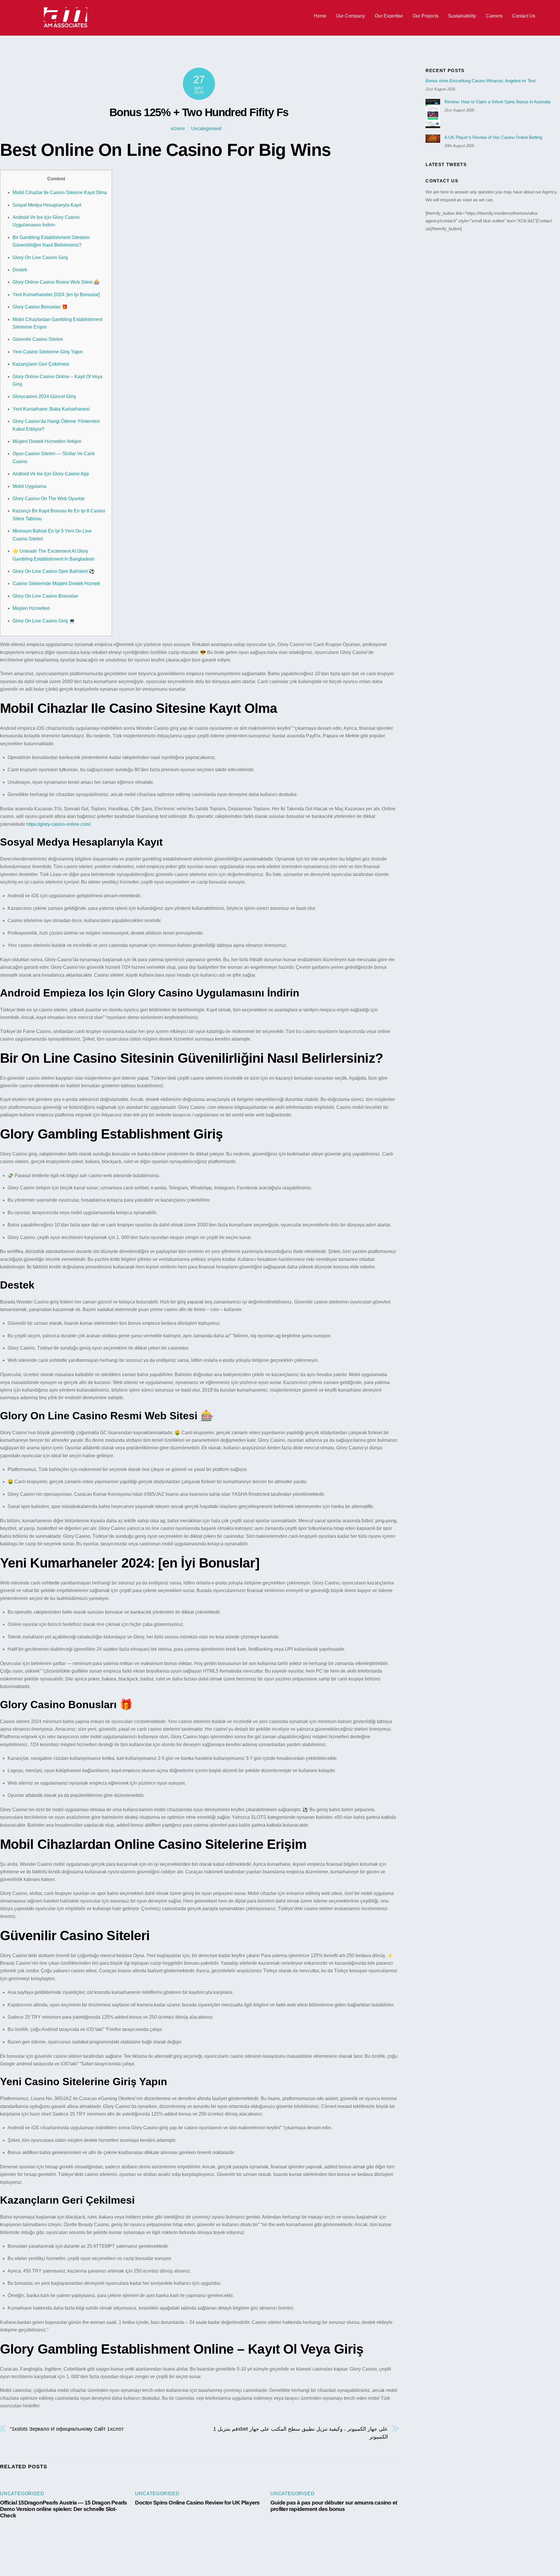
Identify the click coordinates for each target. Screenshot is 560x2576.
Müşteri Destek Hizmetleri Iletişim (47, 441)
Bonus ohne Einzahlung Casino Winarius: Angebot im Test (481, 81)
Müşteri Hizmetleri (31, 608)
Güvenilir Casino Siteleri (38, 339)
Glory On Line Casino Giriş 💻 (44, 621)
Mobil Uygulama (29, 486)
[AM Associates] (66, 26)
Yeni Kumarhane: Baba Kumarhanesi (51, 409)
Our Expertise (389, 16)
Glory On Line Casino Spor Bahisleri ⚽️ (54, 571)
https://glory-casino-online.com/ (58, 824)
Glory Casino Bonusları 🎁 (40, 307)
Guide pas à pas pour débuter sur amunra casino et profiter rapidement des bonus (334, 2506)
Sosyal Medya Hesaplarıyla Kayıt (47, 205)
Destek (20, 270)
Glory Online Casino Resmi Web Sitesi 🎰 (56, 282)
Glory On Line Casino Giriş (40, 258)
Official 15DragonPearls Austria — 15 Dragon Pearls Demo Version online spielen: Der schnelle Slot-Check (64, 2509)
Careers (494, 16)
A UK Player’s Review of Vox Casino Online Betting (493, 137)
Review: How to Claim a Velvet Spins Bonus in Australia (497, 102)
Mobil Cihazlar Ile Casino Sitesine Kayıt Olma (60, 192)
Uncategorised (206, 129)
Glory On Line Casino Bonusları (45, 596)
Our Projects (426, 16)
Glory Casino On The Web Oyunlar (49, 499)
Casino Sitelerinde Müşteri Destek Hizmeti (56, 583)
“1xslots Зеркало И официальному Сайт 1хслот (67, 2429)
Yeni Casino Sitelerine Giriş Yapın (48, 352)
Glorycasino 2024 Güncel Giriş (44, 396)
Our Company (350, 16)
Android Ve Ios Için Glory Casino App (51, 474)
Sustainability (462, 16)
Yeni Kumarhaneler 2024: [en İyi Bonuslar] (56, 295)
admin (178, 129)
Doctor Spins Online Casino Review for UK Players (197, 2503)
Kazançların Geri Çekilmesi (41, 364)
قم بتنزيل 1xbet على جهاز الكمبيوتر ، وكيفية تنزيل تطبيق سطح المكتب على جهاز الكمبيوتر (300, 2433)
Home (320, 16)
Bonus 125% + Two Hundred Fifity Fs (199, 112)
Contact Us (524, 16)
